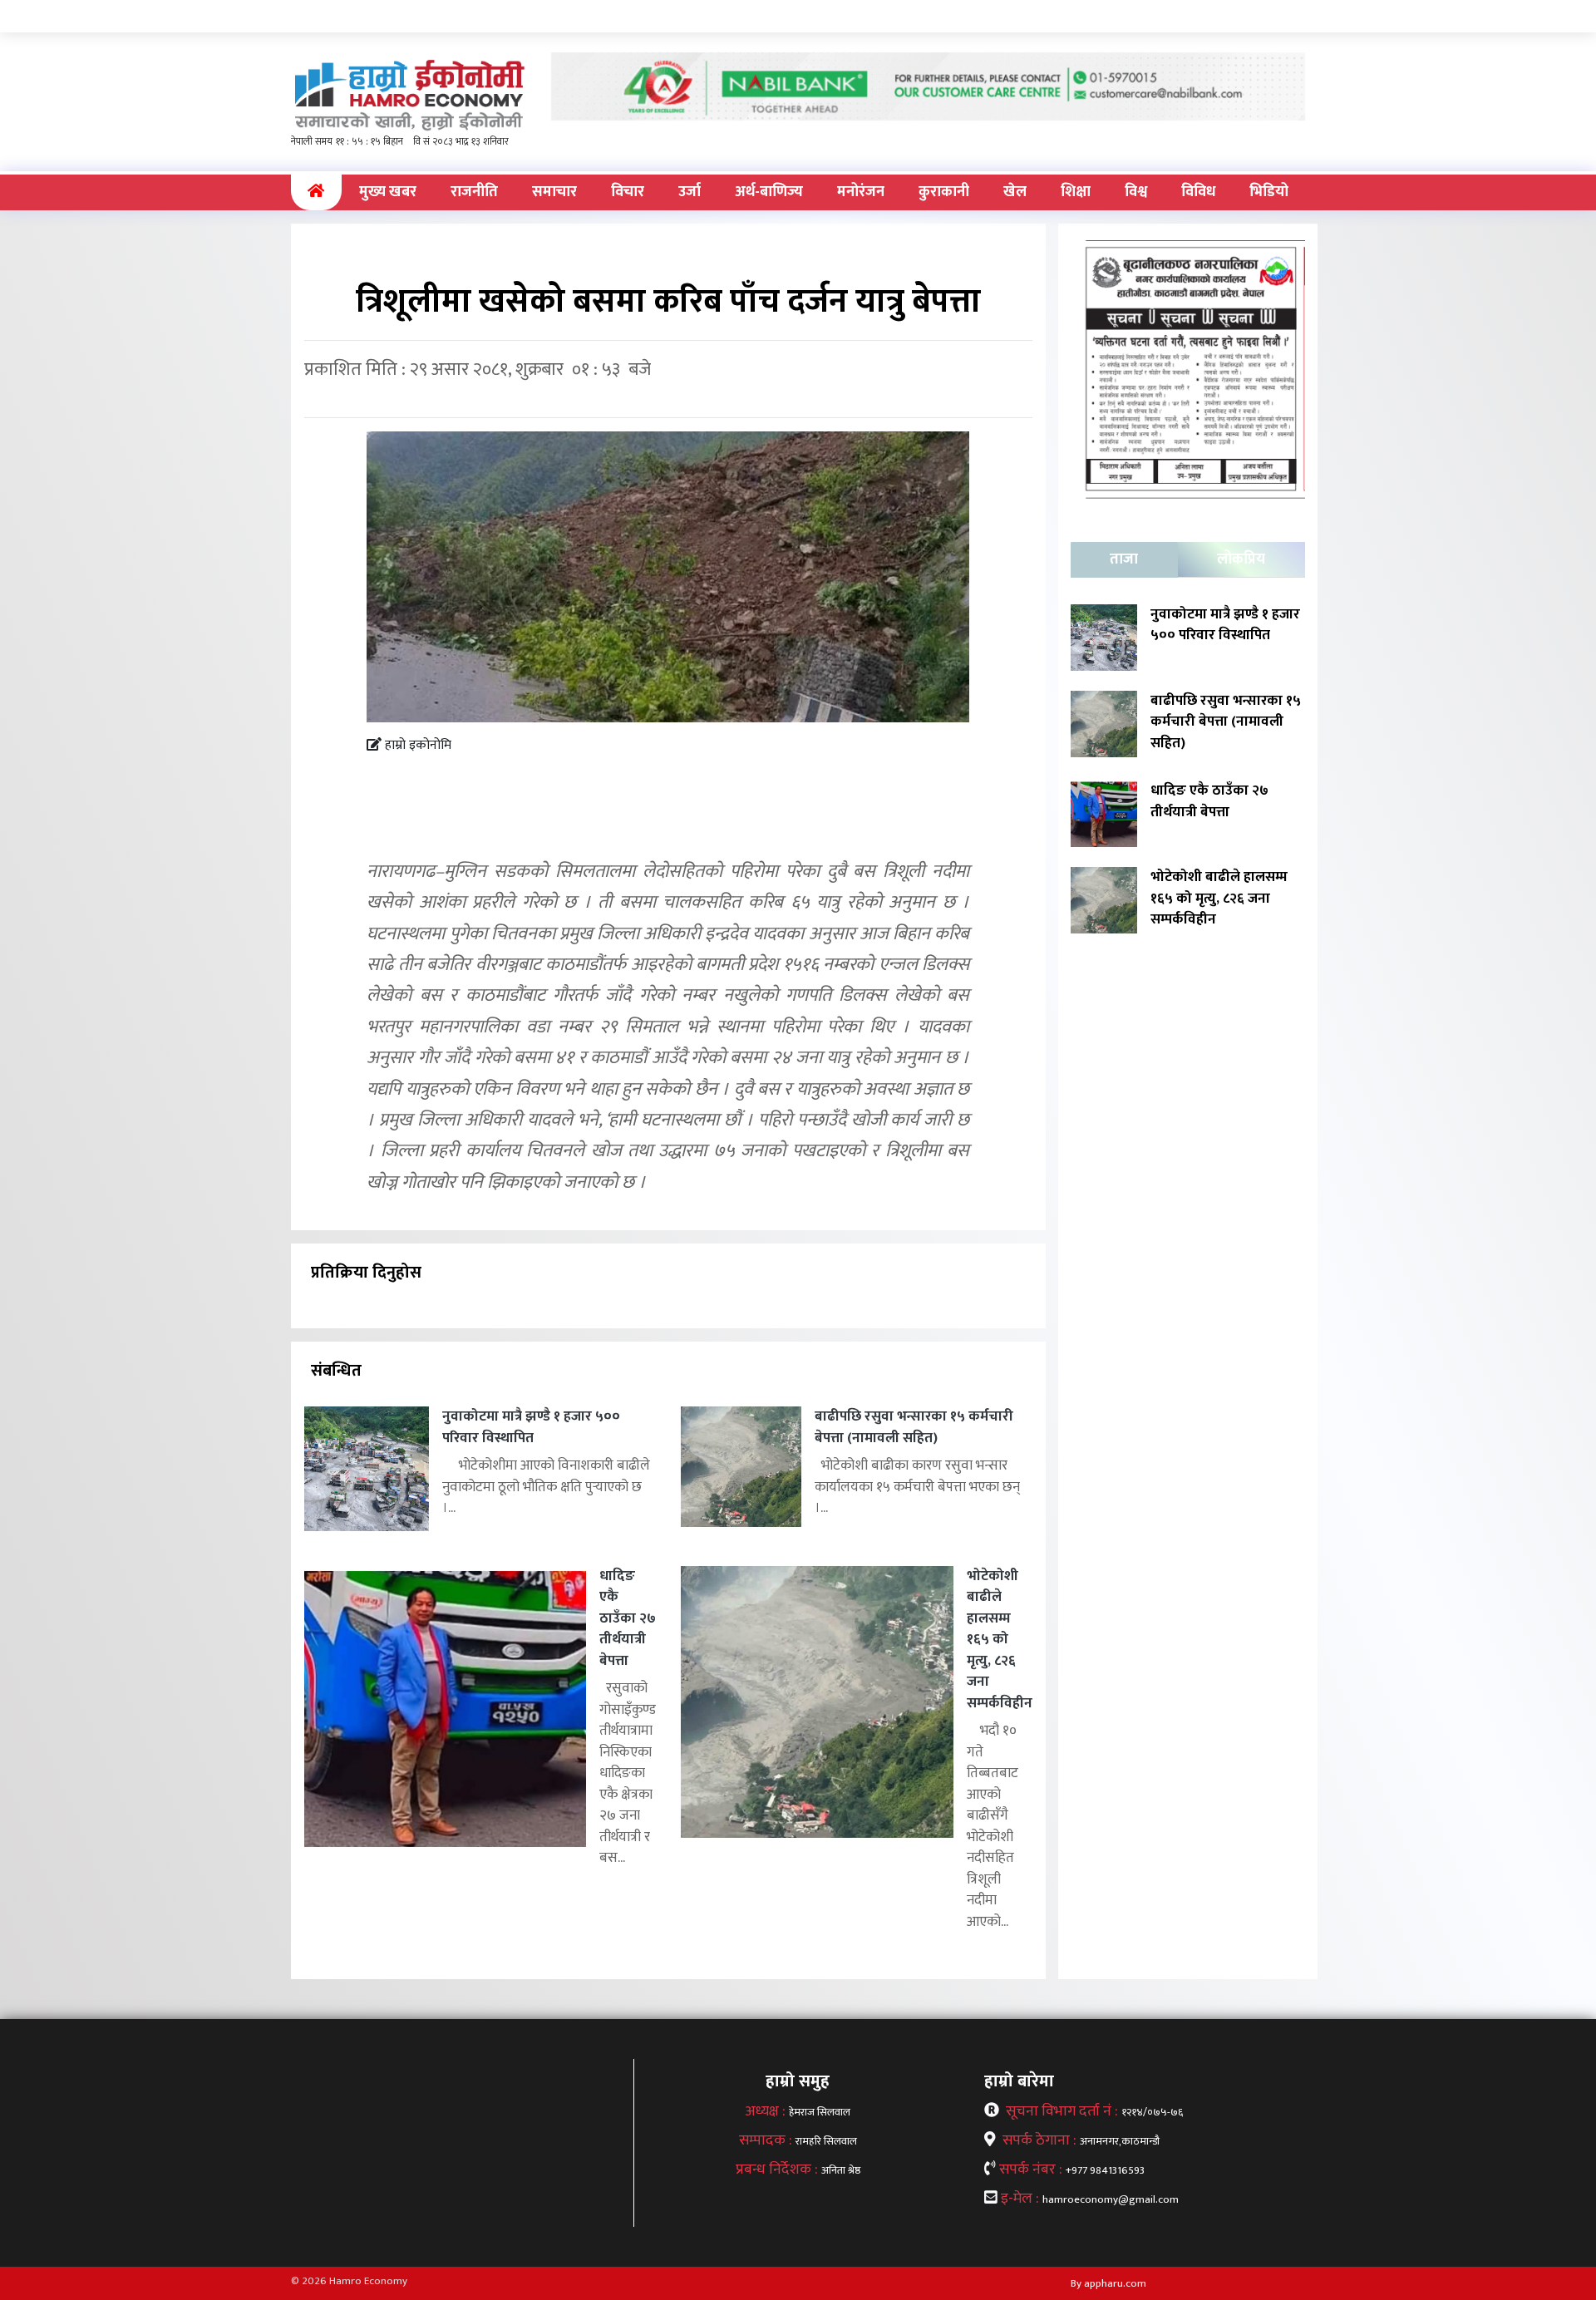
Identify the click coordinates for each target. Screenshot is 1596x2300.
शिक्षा (1076, 192)
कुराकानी (944, 192)
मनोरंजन (861, 192)
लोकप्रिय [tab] (1241, 559)
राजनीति (474, 192)
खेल (1015, 192)
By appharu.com (1108, 2283)
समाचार (554, 192)
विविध (1198, 192)
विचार (628, 192)
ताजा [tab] (1124, 559)
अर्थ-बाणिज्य (769, 192)
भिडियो (1269, 192)
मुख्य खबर (388, 192)
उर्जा (690, 192)
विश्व (1136, 192)
